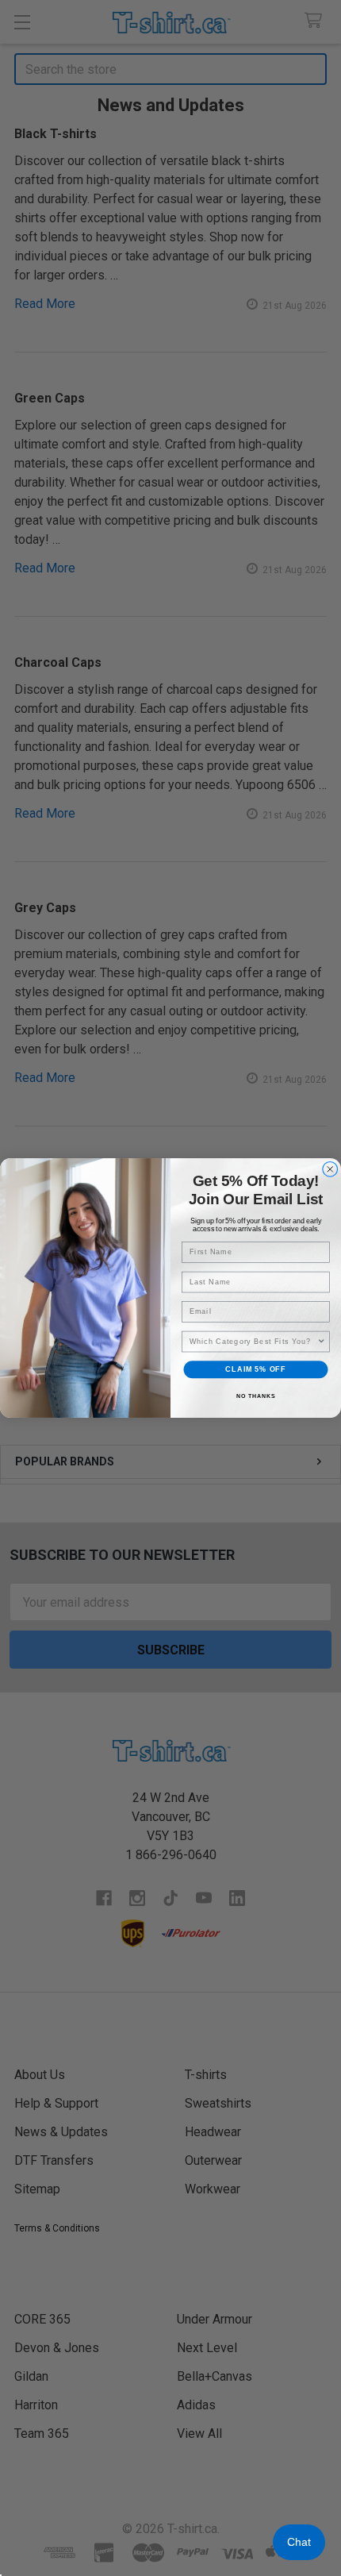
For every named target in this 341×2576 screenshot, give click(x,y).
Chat (299, 2542)
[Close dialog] (330, 1170)
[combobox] (253, 1341)
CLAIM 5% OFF (255, 1369)
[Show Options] (322, 1341)
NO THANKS (256, 1396)
